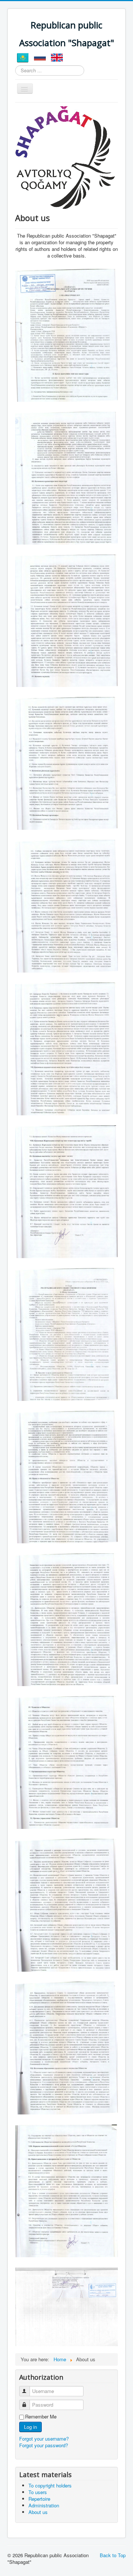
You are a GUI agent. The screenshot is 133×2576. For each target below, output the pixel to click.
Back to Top (113, 2555)
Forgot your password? (44, 2445)
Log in (30, 2427)
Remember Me (41, 2417)
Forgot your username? (44, 2439)
